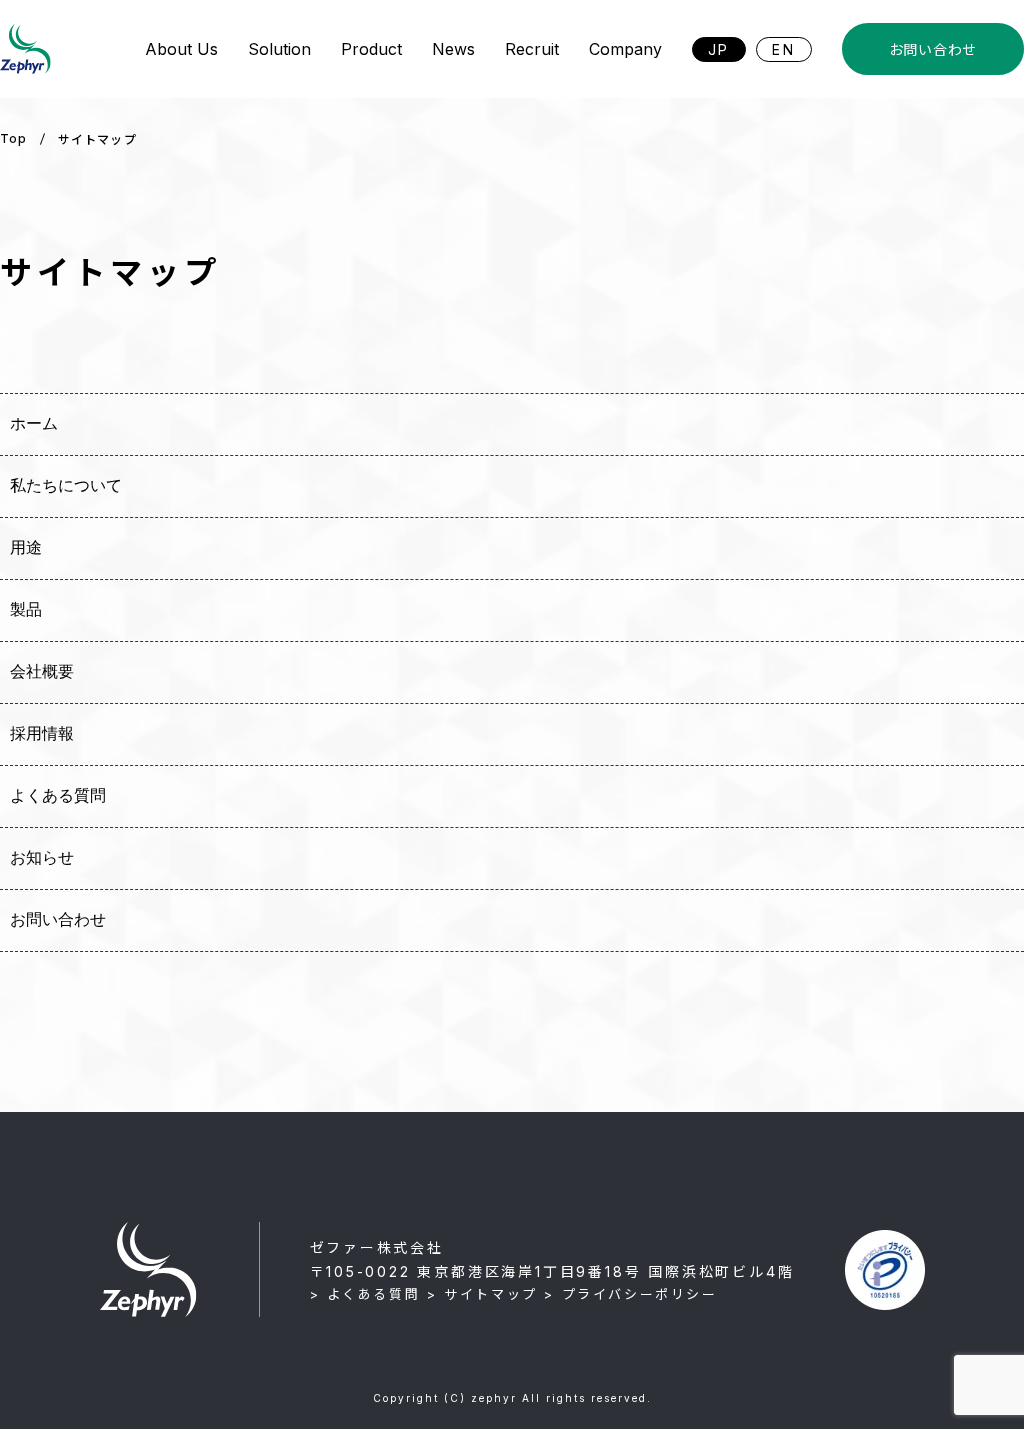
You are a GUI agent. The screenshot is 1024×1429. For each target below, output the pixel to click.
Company (625, 49)
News (453, 49)
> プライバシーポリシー (630, 1294)
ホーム (34, 423)
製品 (26, 609)
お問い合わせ (933, 49)
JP (719, 49)
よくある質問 (58, 795)
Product (371, 49)
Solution (279, 49)
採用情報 (42, 733)
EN (784, 49)
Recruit (532, 49)
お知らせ (42, 857)
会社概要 (42, 671)
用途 (26, 547)
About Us (181, 49)
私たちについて (66, 485)
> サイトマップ (482, 1294)
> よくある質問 (365, 1294)
